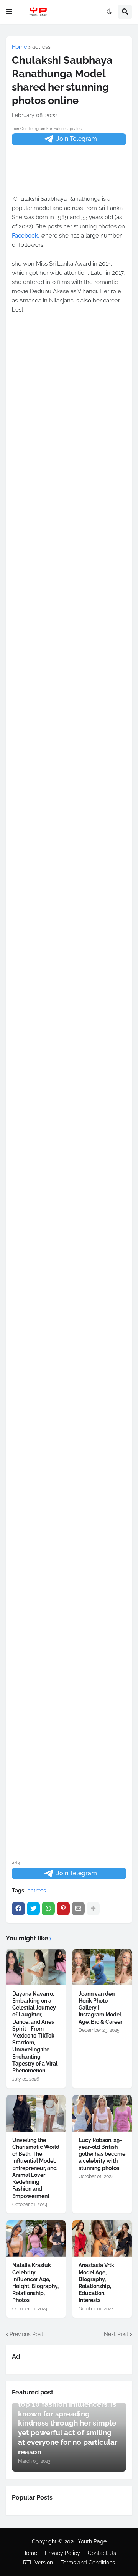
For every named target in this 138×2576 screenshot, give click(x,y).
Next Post (116, 2334)
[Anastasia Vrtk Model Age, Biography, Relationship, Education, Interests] (102, 2238)
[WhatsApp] (48, 1909)
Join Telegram (77, 139)
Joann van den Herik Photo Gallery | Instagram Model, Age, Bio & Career (100, 2008)
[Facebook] (18, 1909)
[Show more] (93, 1909)
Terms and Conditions (88, 2563)
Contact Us (102, 2553)
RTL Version (38, 2563)
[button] (9, 12)
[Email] (78, 1909)
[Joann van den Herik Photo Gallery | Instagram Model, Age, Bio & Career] (102, 1967)
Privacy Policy (62, 2553)
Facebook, (25, 236)
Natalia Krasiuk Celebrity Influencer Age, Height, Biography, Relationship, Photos (35, 2283)
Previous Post (26, 2334)
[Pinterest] (63, 1909)
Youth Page (92, 2541)
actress (41, 47)
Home (19, 47)
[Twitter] (33, 1909)
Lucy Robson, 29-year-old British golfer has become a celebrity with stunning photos (102, 2154)
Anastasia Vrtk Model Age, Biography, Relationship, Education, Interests (96, 2283)
